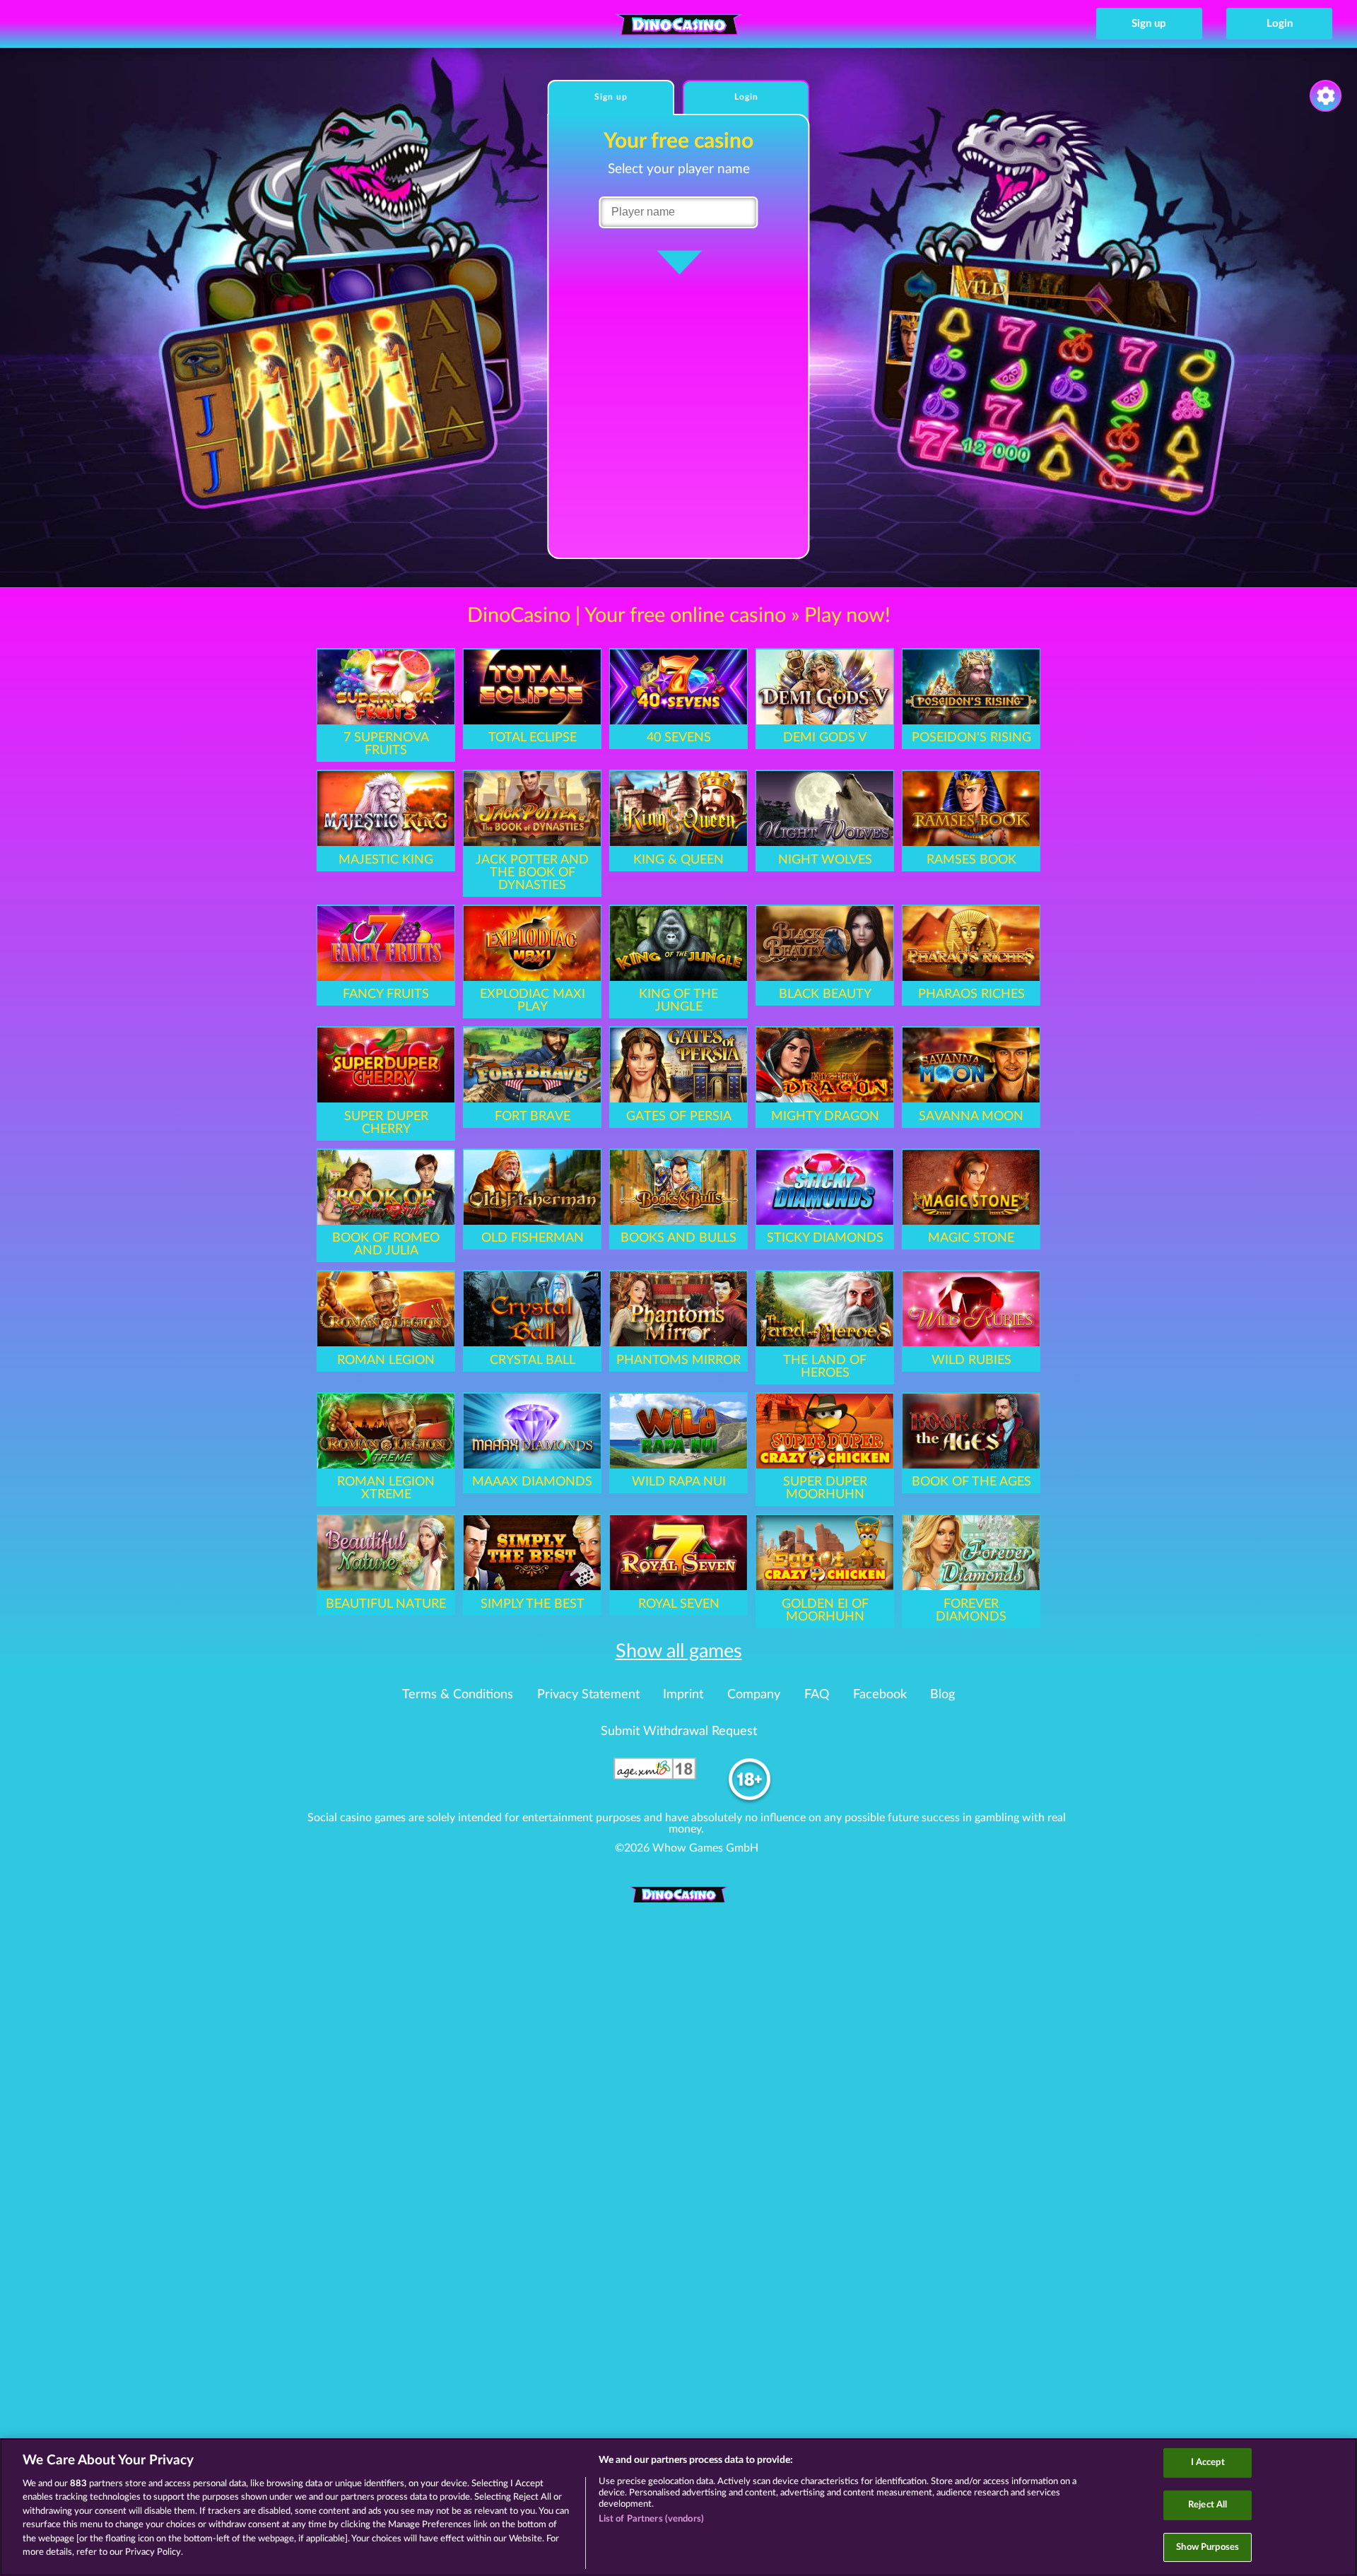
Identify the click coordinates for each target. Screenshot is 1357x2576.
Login (1280, 24)
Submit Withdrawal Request (679, 1731)
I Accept (1208, 2463)
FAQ (817, 1695)
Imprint (683, 1695)
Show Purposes (1208, 2547)
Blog (942, 1695)
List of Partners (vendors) (651, 2519)
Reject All (1208, 2505)
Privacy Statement (588, 1695)
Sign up (1149, 24)
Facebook (880, 1695)
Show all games (679, 1651)
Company (754, 1695)
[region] (678, 2507)
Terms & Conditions (458, 1695)
